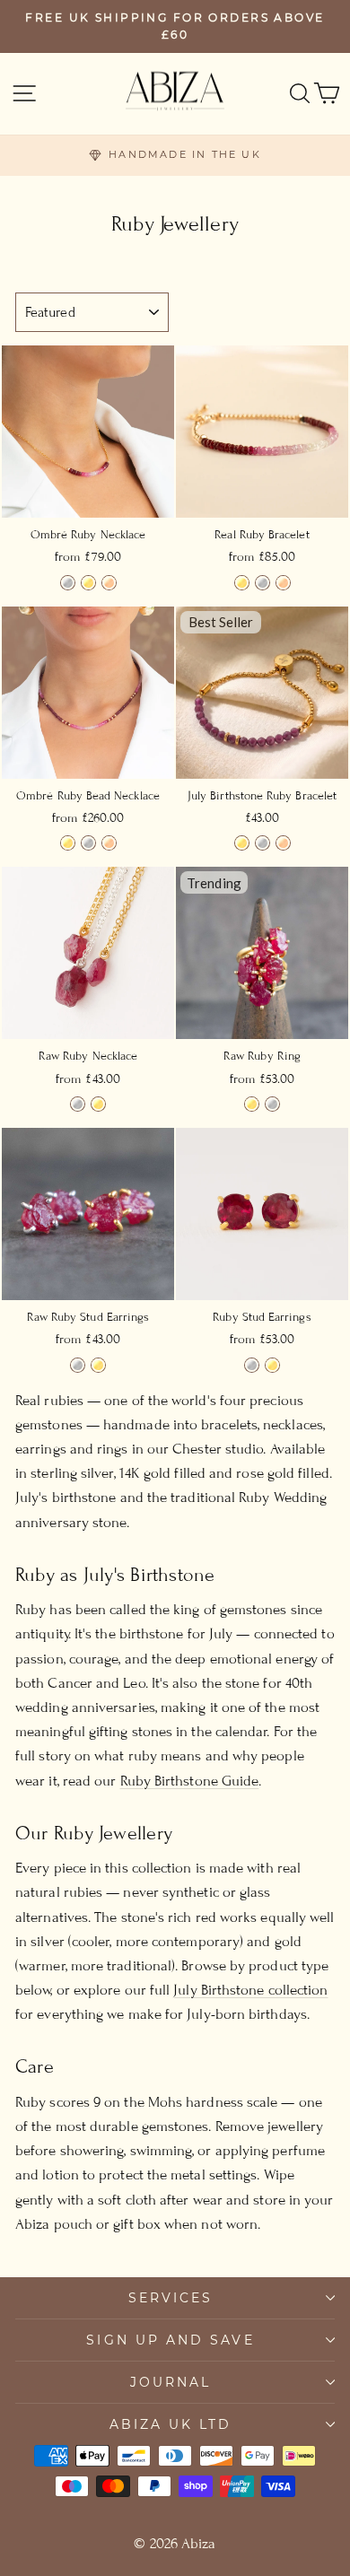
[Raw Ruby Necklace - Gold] (98, 1104)
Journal (171, 2382)
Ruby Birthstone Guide (190, 1781)
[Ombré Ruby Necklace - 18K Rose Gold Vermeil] (109, 583)
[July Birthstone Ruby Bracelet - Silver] (262, 843)
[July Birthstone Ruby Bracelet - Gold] (242, 843)
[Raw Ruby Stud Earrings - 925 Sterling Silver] (78, 1365)
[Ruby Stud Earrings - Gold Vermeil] (272, 1365)
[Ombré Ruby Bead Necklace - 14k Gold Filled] (68, 843)
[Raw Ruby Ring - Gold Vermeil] (252, 1104)
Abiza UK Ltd (171, 2424)
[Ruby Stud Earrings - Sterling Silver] (252, 1365)
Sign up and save (170, 2340)
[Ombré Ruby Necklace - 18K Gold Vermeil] (88, 583)
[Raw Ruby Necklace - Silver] (78, 1104)
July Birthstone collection (250, 1990)
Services (171, 2298)
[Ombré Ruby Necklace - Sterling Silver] (68, 583)
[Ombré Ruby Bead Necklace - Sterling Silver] (88, 843)
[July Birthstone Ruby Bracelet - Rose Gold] (283, 843)
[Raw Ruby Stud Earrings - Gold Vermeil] (98, 1365)
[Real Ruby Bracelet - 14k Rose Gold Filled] (283, 583)
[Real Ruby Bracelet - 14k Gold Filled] (242, 583)
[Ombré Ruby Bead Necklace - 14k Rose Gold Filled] (109, 843)
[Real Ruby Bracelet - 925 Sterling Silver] (262, 583)
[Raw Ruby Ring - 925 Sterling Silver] (272, 1104)
